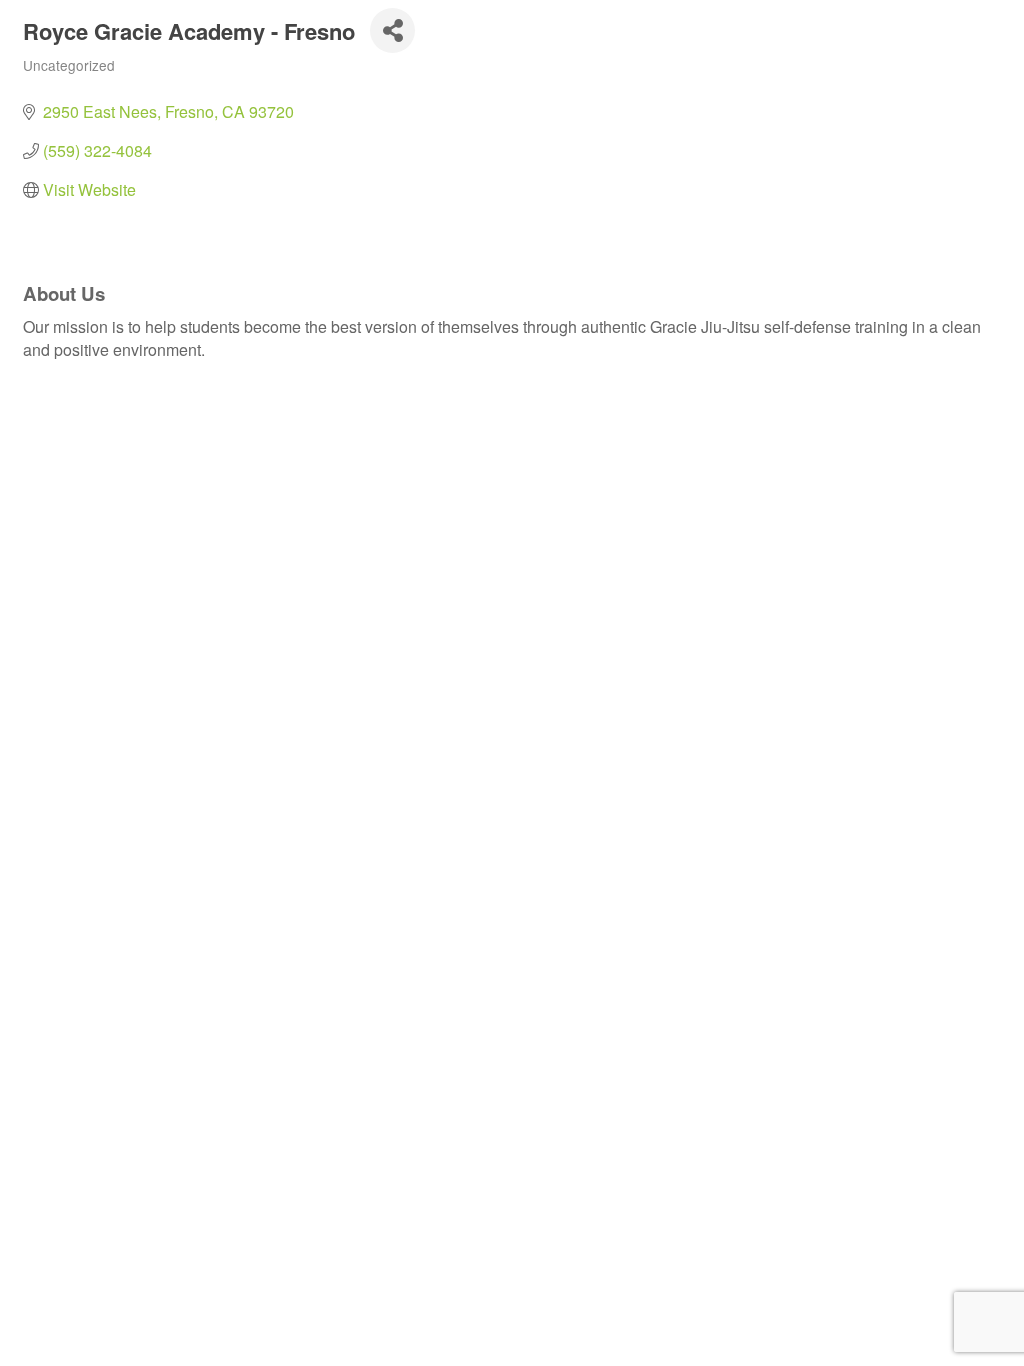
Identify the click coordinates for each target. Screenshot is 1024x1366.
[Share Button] (392, 30)
